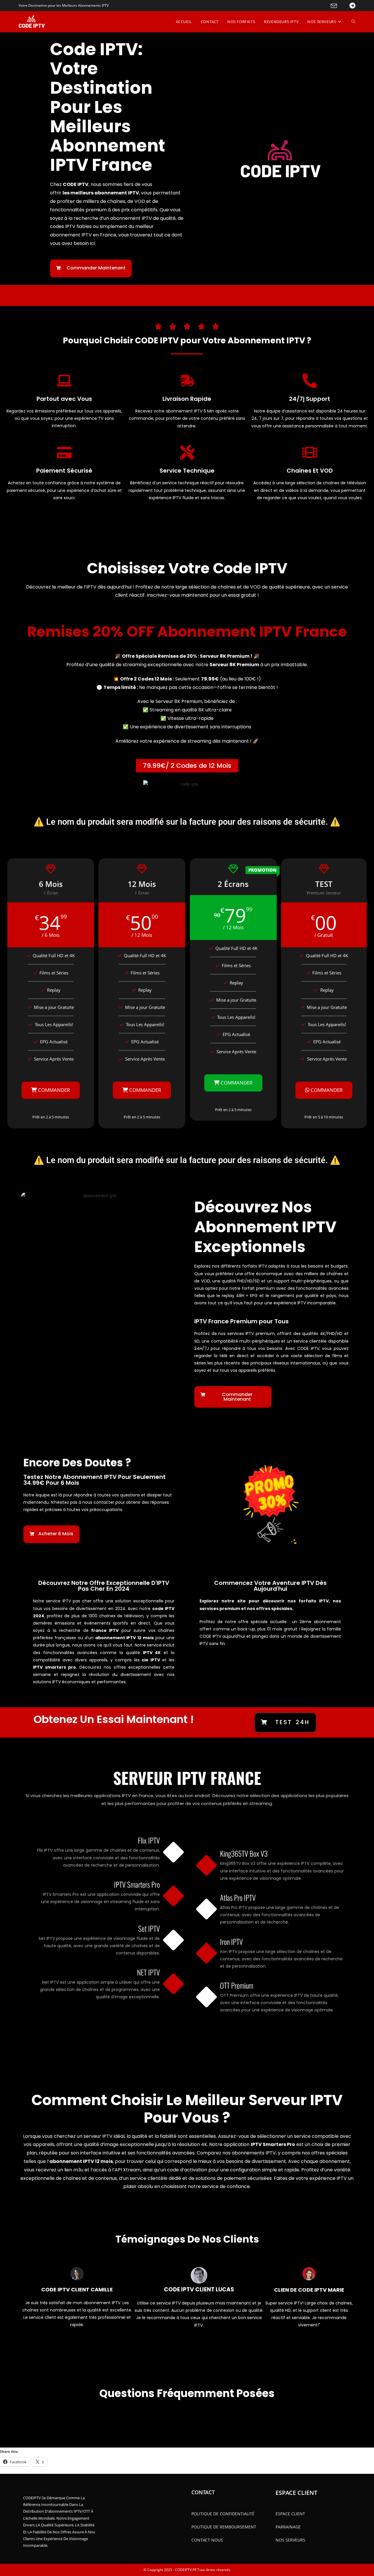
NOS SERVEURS (290, 2540)
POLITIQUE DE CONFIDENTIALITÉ (223, 2514)
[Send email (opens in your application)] (330, 6)
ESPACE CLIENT (290, 2514)
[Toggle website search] (353, 22)
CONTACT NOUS (207, 2540)
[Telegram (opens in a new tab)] (347, 6)
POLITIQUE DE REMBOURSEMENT (224, 2527)
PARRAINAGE (288, 2527)
